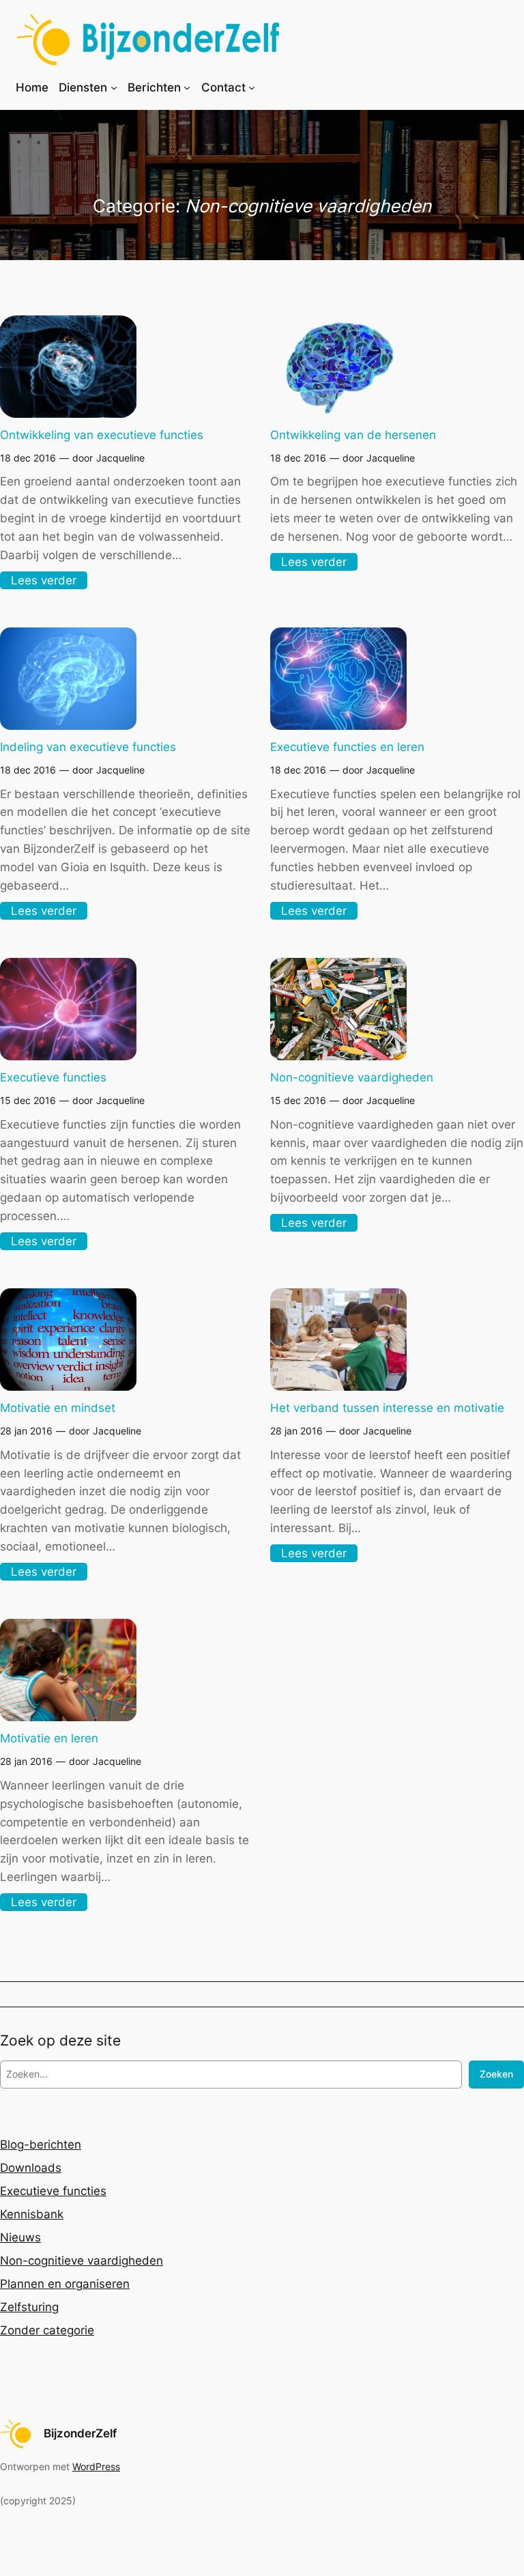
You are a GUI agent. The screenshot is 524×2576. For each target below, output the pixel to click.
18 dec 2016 (28, 458)
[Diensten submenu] (114, 87)
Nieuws (20, 2237)
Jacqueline (120, 458)
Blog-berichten (41, 2145)
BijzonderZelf (80, 2433)
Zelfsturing (29, 2307)
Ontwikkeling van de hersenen (353, 435)
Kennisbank (32, 2214)
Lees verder (48, 581)
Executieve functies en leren (347, 747)
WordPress (96, 2466)
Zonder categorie (47, 2330)
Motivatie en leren (49, 1738)
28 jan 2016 (26, 1431)
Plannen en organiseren (65, 2284)
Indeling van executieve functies (88, 747)
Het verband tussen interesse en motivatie (387, 1408)
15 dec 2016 (28, 1100)
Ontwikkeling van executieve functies (102, 435)
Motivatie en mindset (58, 1408)
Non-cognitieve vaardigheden (352, 1077)
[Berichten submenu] (187, 87)
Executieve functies (53, 1077)
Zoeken (496, 2074)
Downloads (31, 2168)
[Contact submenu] (252, 87)
